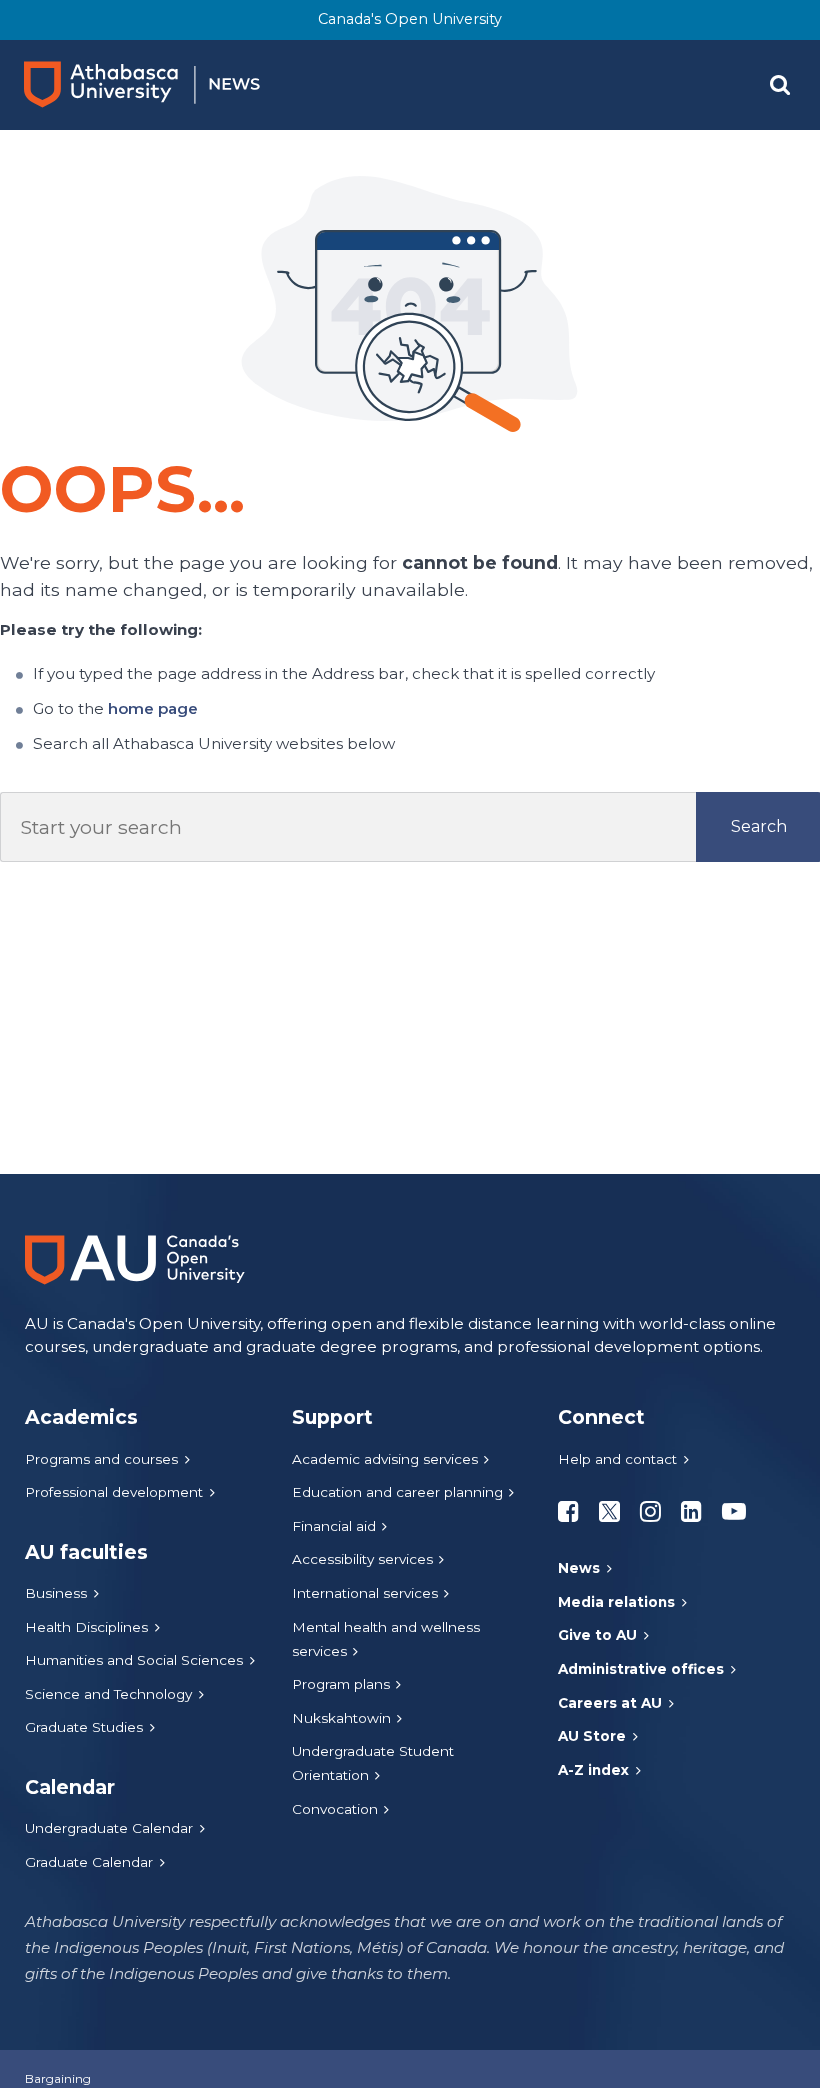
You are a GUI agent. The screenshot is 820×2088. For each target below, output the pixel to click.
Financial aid (334, 1526)
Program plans (341, 1684)
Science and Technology (108, 1694)
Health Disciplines (86, 1627)
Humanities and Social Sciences (134, 1660)
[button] (780, 85)
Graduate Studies (84, 1727)
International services (365, 1593)
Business (56, 1593)
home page (153, 708)
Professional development (114, 1492)
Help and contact (617, 1459)
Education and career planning (397, 1492)
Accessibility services (362, 1559)
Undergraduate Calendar (109, 1828)
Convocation (335, 1809)
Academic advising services (385, 1459)
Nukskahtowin (341, 1718)
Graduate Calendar (89, 1862)
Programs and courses (101, 1459)
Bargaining (58, 2078)
